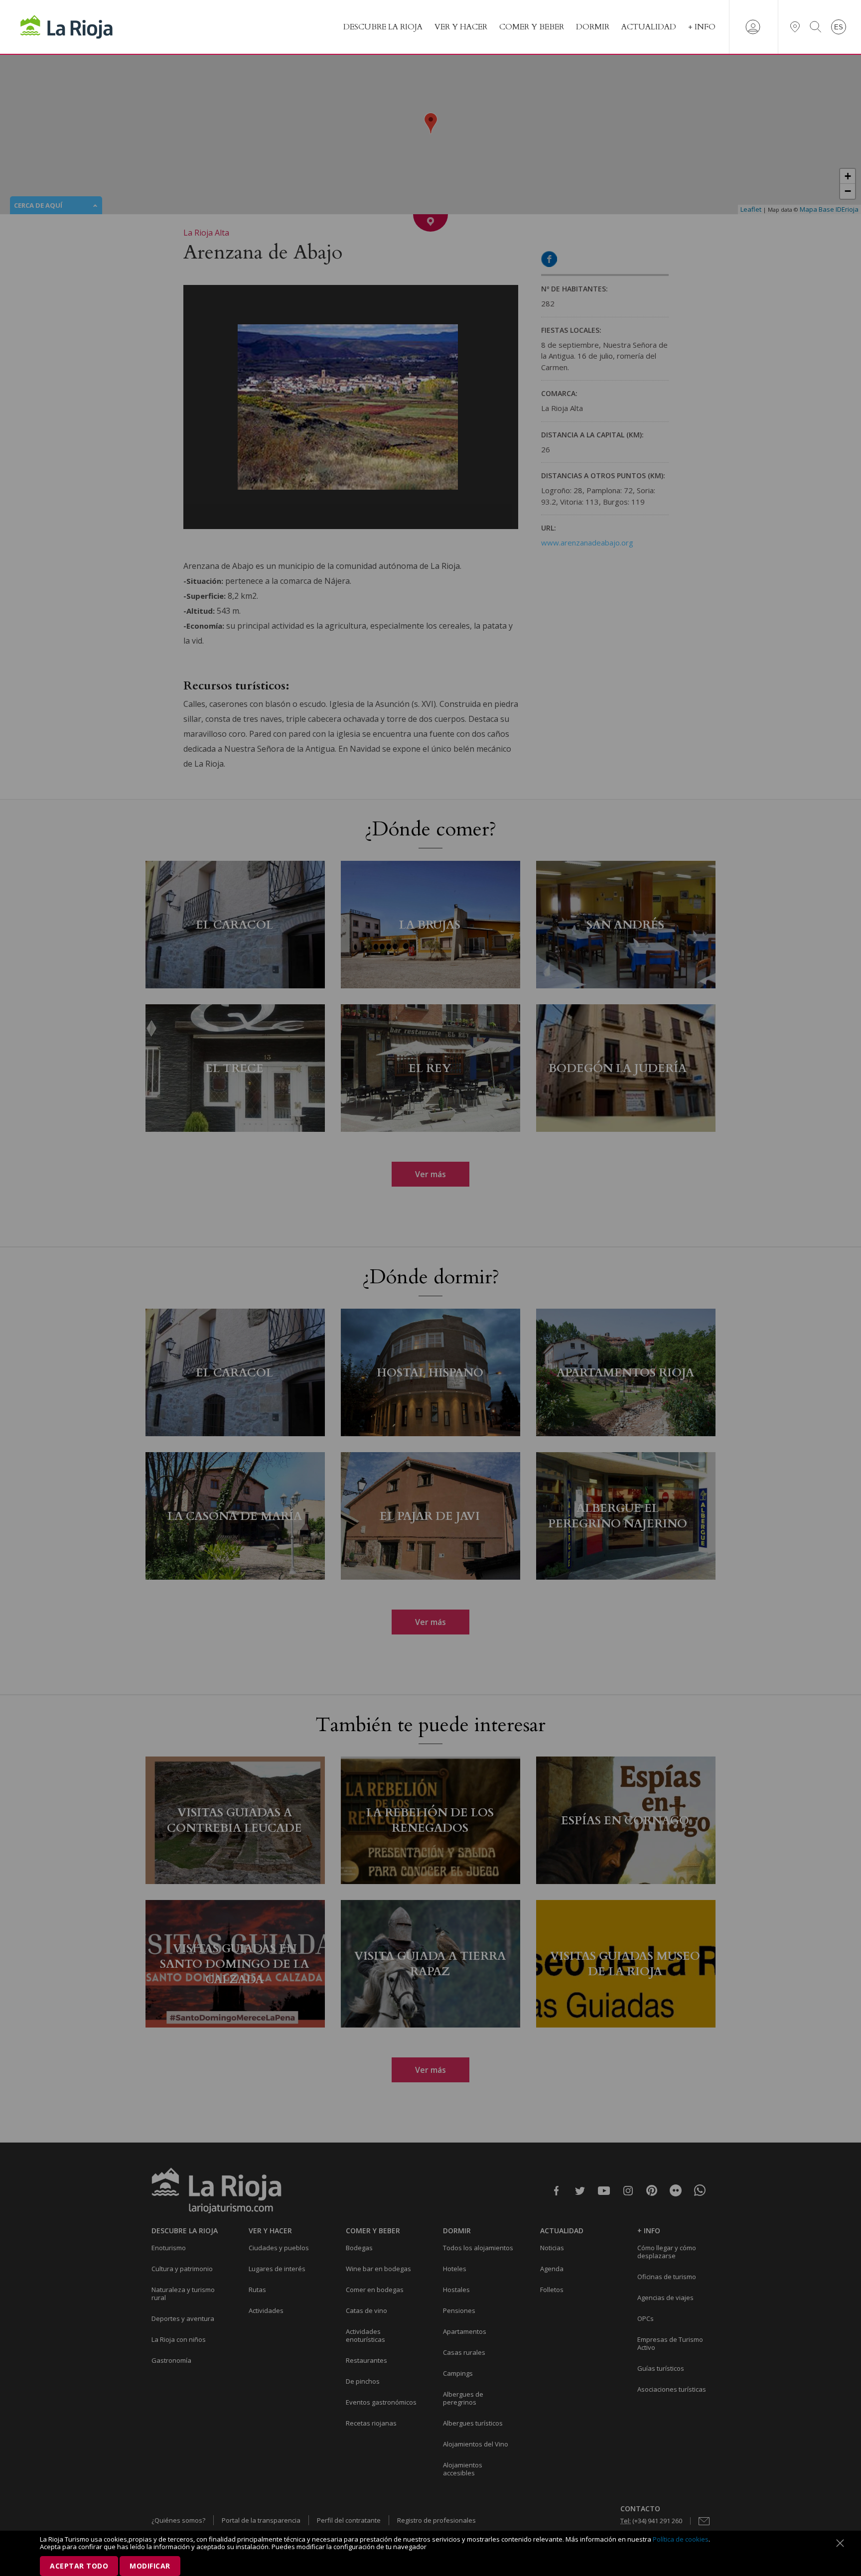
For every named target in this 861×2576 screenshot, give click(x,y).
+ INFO (702, 27)
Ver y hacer (461, 27)
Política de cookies (681, 2539)
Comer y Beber (532, 27)
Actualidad (649, 27)
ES (839, 27)
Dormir (593, 27)
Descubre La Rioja (383, 27)
